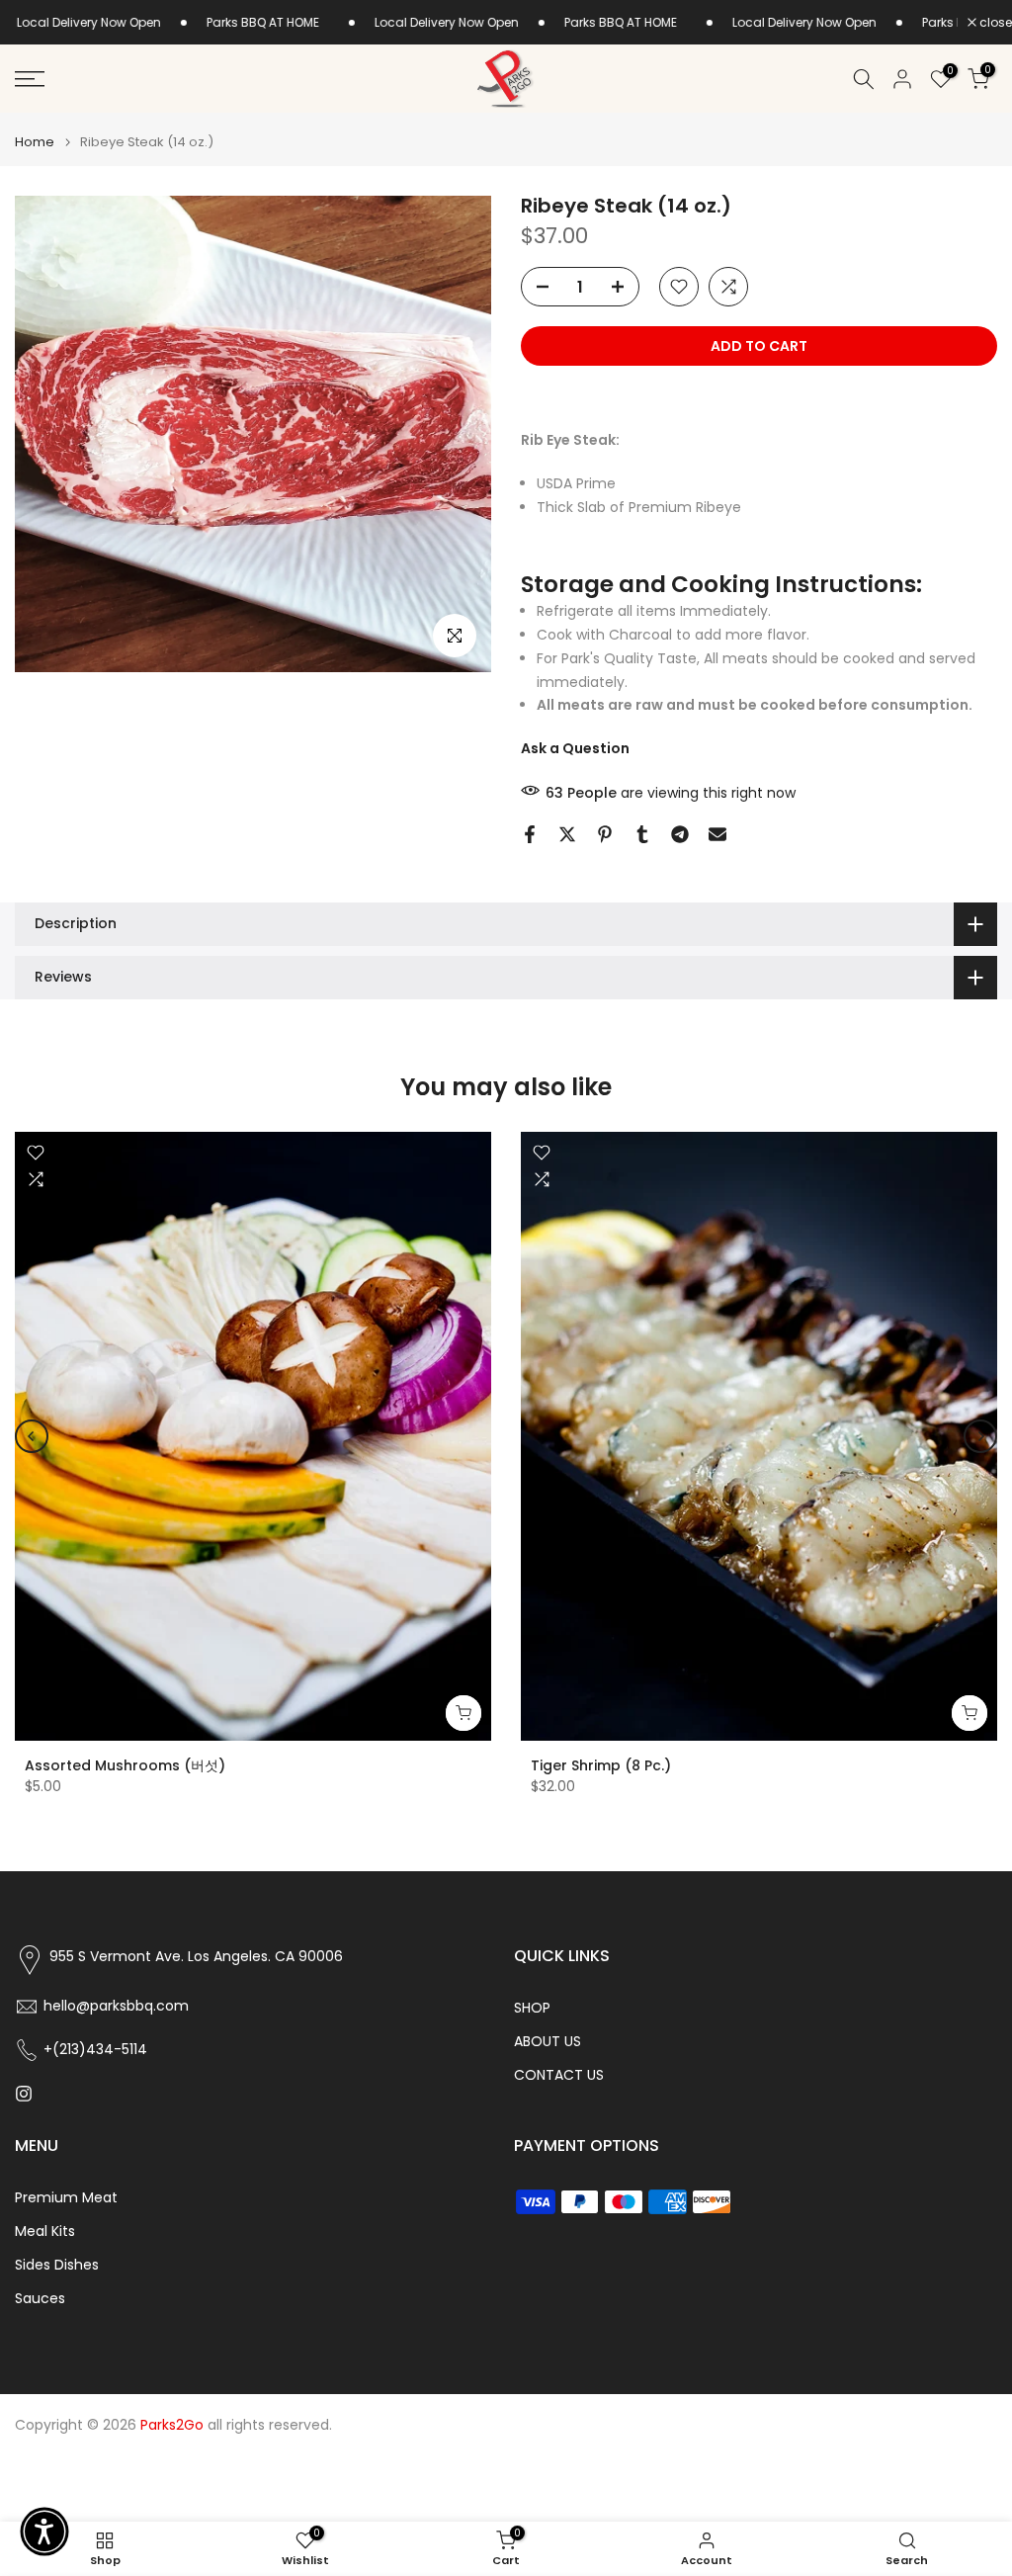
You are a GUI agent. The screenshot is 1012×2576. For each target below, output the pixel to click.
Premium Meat (66, 2198)
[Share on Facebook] (530, 834)
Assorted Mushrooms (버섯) (125, 1764)
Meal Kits (45, 2232)
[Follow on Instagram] (24, 2094)
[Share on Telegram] (680, 834)
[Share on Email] (717, 834)
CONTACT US (559, 2075)
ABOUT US (548, 2042)
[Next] (980, 1436)
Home (35, 142)
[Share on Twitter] (567, 834)
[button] (44, 2532)
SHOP (532, 2008)
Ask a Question (575, 748)
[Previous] (32, 1436)
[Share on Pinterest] (605, 834)
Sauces (40, 2299)
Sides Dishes (57, 2265)
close (994, 23)
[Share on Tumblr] (642, 834)
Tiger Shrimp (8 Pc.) (601, 1764)
